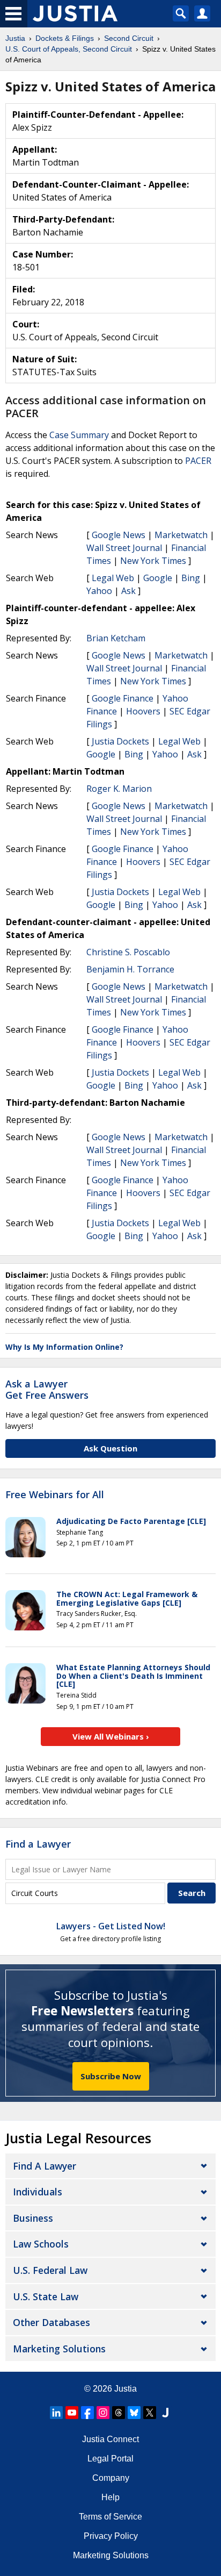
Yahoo (99, 591)
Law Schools (41, 2244)
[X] (150, 2413)
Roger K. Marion (119, 789)
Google (158, 578)
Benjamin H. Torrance (130, 969)
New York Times (153, 561)
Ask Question (110, 1448)
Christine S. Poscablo (128, 952)
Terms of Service (110, 2517)
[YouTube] (72, 2413)
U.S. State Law (46, 2296)
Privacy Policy (111, 2536)
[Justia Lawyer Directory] (165, 2413)
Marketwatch (181, 535)
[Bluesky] (134, 2413)
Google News (119, 535)
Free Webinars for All (55, 1495)
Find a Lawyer (38, 1844)
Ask (128, 591)
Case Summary (79, 435)
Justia (126, 2389)
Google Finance (123, 698)
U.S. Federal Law (50, 2270)
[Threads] (119, 2413)
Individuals (38, 2192)
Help (110, 2497)
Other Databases (51, 2322)
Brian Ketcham (116, 638)
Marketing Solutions (59, 2349)
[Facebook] (87, 2413)
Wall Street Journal (124, 548)
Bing (191, 578)
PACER (198, 461)
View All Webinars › (111, 1736)
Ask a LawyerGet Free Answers (47, 1390)
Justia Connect (110, 2439)
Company (111, 2478)
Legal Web (113, 578)
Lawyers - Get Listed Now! (111, 1926)
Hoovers (143, 711)
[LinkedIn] (56, 2413)
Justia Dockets (120, 741)
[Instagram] (103, 2413)
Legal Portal (110, 2459)
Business (33, 2218)
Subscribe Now (111, 2076)
